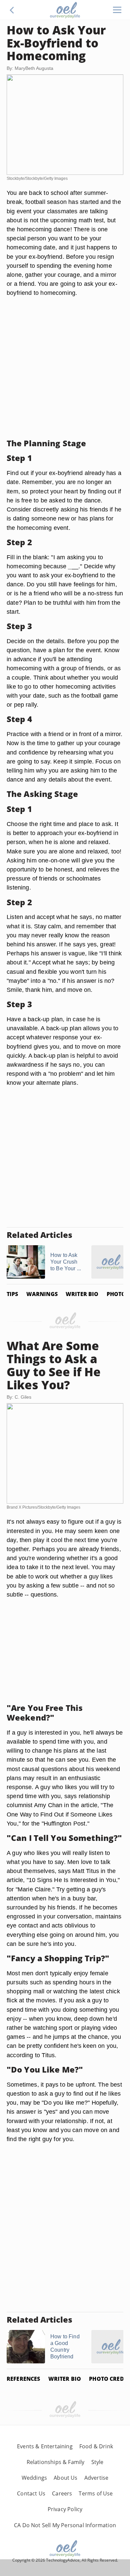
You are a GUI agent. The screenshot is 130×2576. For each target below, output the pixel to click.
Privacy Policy (65, 2509)
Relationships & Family (56, 2462)
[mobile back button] (12, 10)
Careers (62, 2493)
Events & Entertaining (45, 2446)
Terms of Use (96, 2493)
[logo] (65, 10)
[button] (12, 10)
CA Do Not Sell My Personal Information (65, 2525)
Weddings (34, 2478)
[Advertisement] (65, 368)
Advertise (96, 2478)
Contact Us (31, 2493)
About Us (65, 2478)
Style (97, 2462)
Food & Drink (96, 2446)
